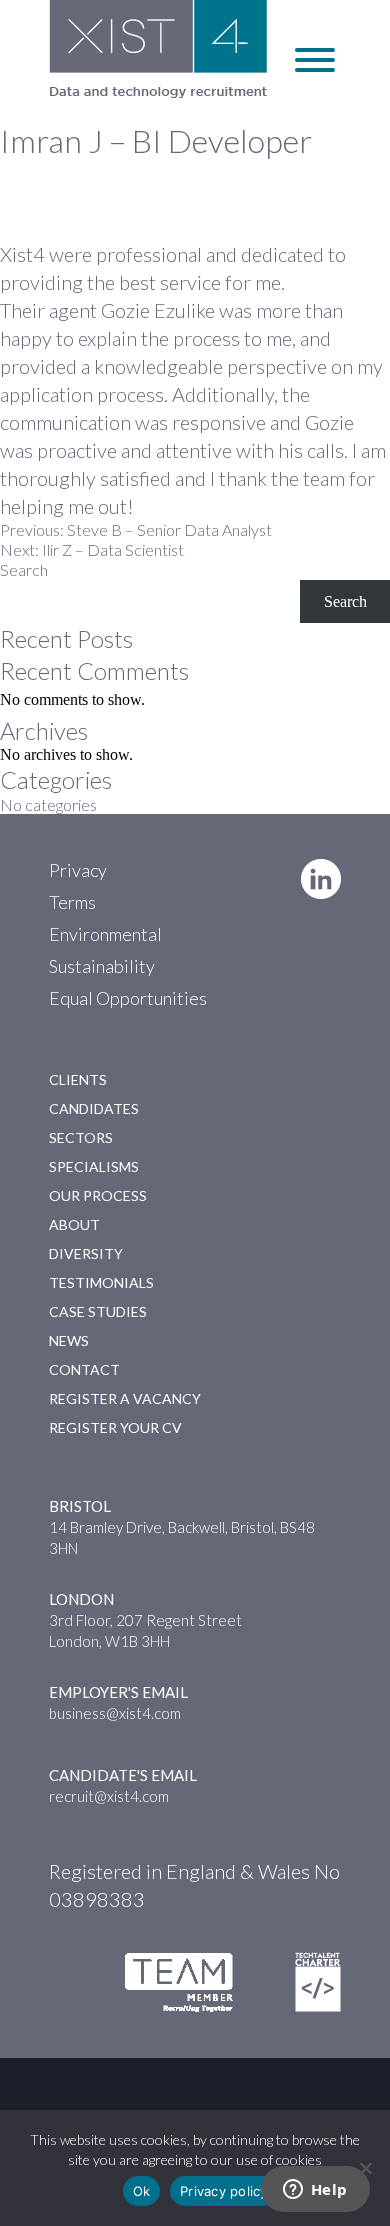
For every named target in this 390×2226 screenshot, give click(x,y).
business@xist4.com (115, 1713)
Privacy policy (224, 2191)
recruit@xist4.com (109, 1796)
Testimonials (101, 1282)
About (74, 1224)
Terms (72, 902)
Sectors (81, 1137)
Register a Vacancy (125, 1398)
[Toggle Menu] (315, 60)
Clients (78, 1079)
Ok (142, 2191)
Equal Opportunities (128, 998)
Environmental (105, 934)
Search (24, 569)
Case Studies (98, 1311)
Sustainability (102, 966)
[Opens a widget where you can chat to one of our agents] (315, 2191)
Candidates (94, 1108)
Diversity (86, 1253)
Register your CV (115, 1427)
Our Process (98, 1195)
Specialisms (94, 1166)
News (69, 1340)
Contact (84, 1369)
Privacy (78, 870)
